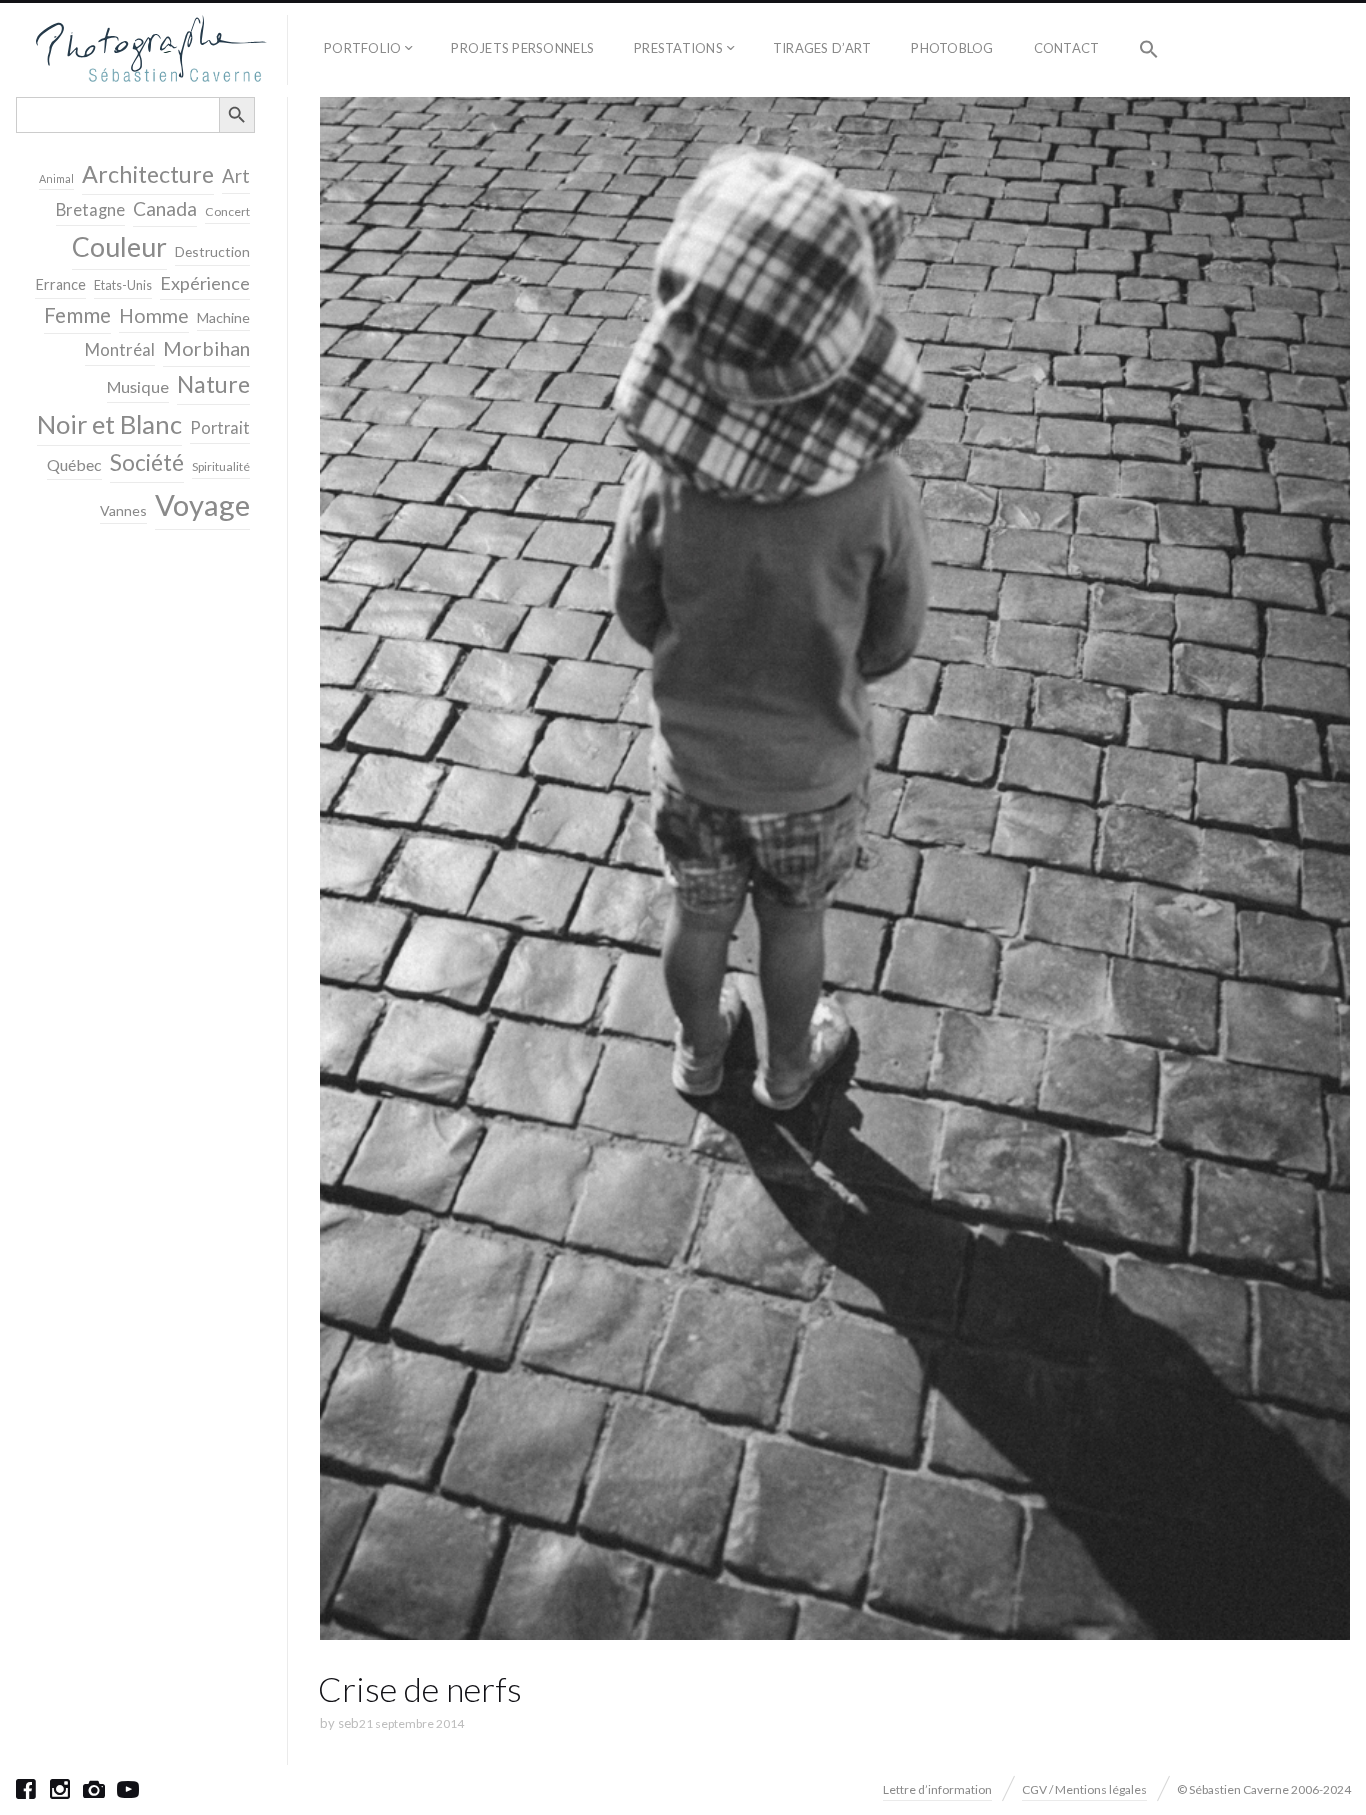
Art (236, 176)
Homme (154, 315)
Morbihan (206, 348)
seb (348, 1723)
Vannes (123, 510)
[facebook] (26, 1789)
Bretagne (90, 210)
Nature (213, 384)
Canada (165, 208)
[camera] (94, 1789)
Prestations (678, 48)
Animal (56, 178)
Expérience (205, 283)
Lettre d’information (937, 1789)
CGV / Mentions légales (1084, 1789)
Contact (1067, 48)
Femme (77, 315)
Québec (74, 464)
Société (147, 462)
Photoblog (952, 48)
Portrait (220, 428)
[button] (1149, 50)
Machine (223, 317)
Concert (227, 211)
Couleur (119, 247)
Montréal (120, 349)
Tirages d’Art (822, 48)
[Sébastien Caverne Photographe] (151, 50)
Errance (60, 284)
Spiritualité (221, 466)
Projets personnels (522, 48)
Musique (138, 386)
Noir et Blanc (109, 424)
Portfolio (362, 48)
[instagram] (60, 1789)
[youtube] (128, 1789)
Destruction (212, 251)
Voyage (202, 504)
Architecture (148, 174)
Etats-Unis (123, 285)
